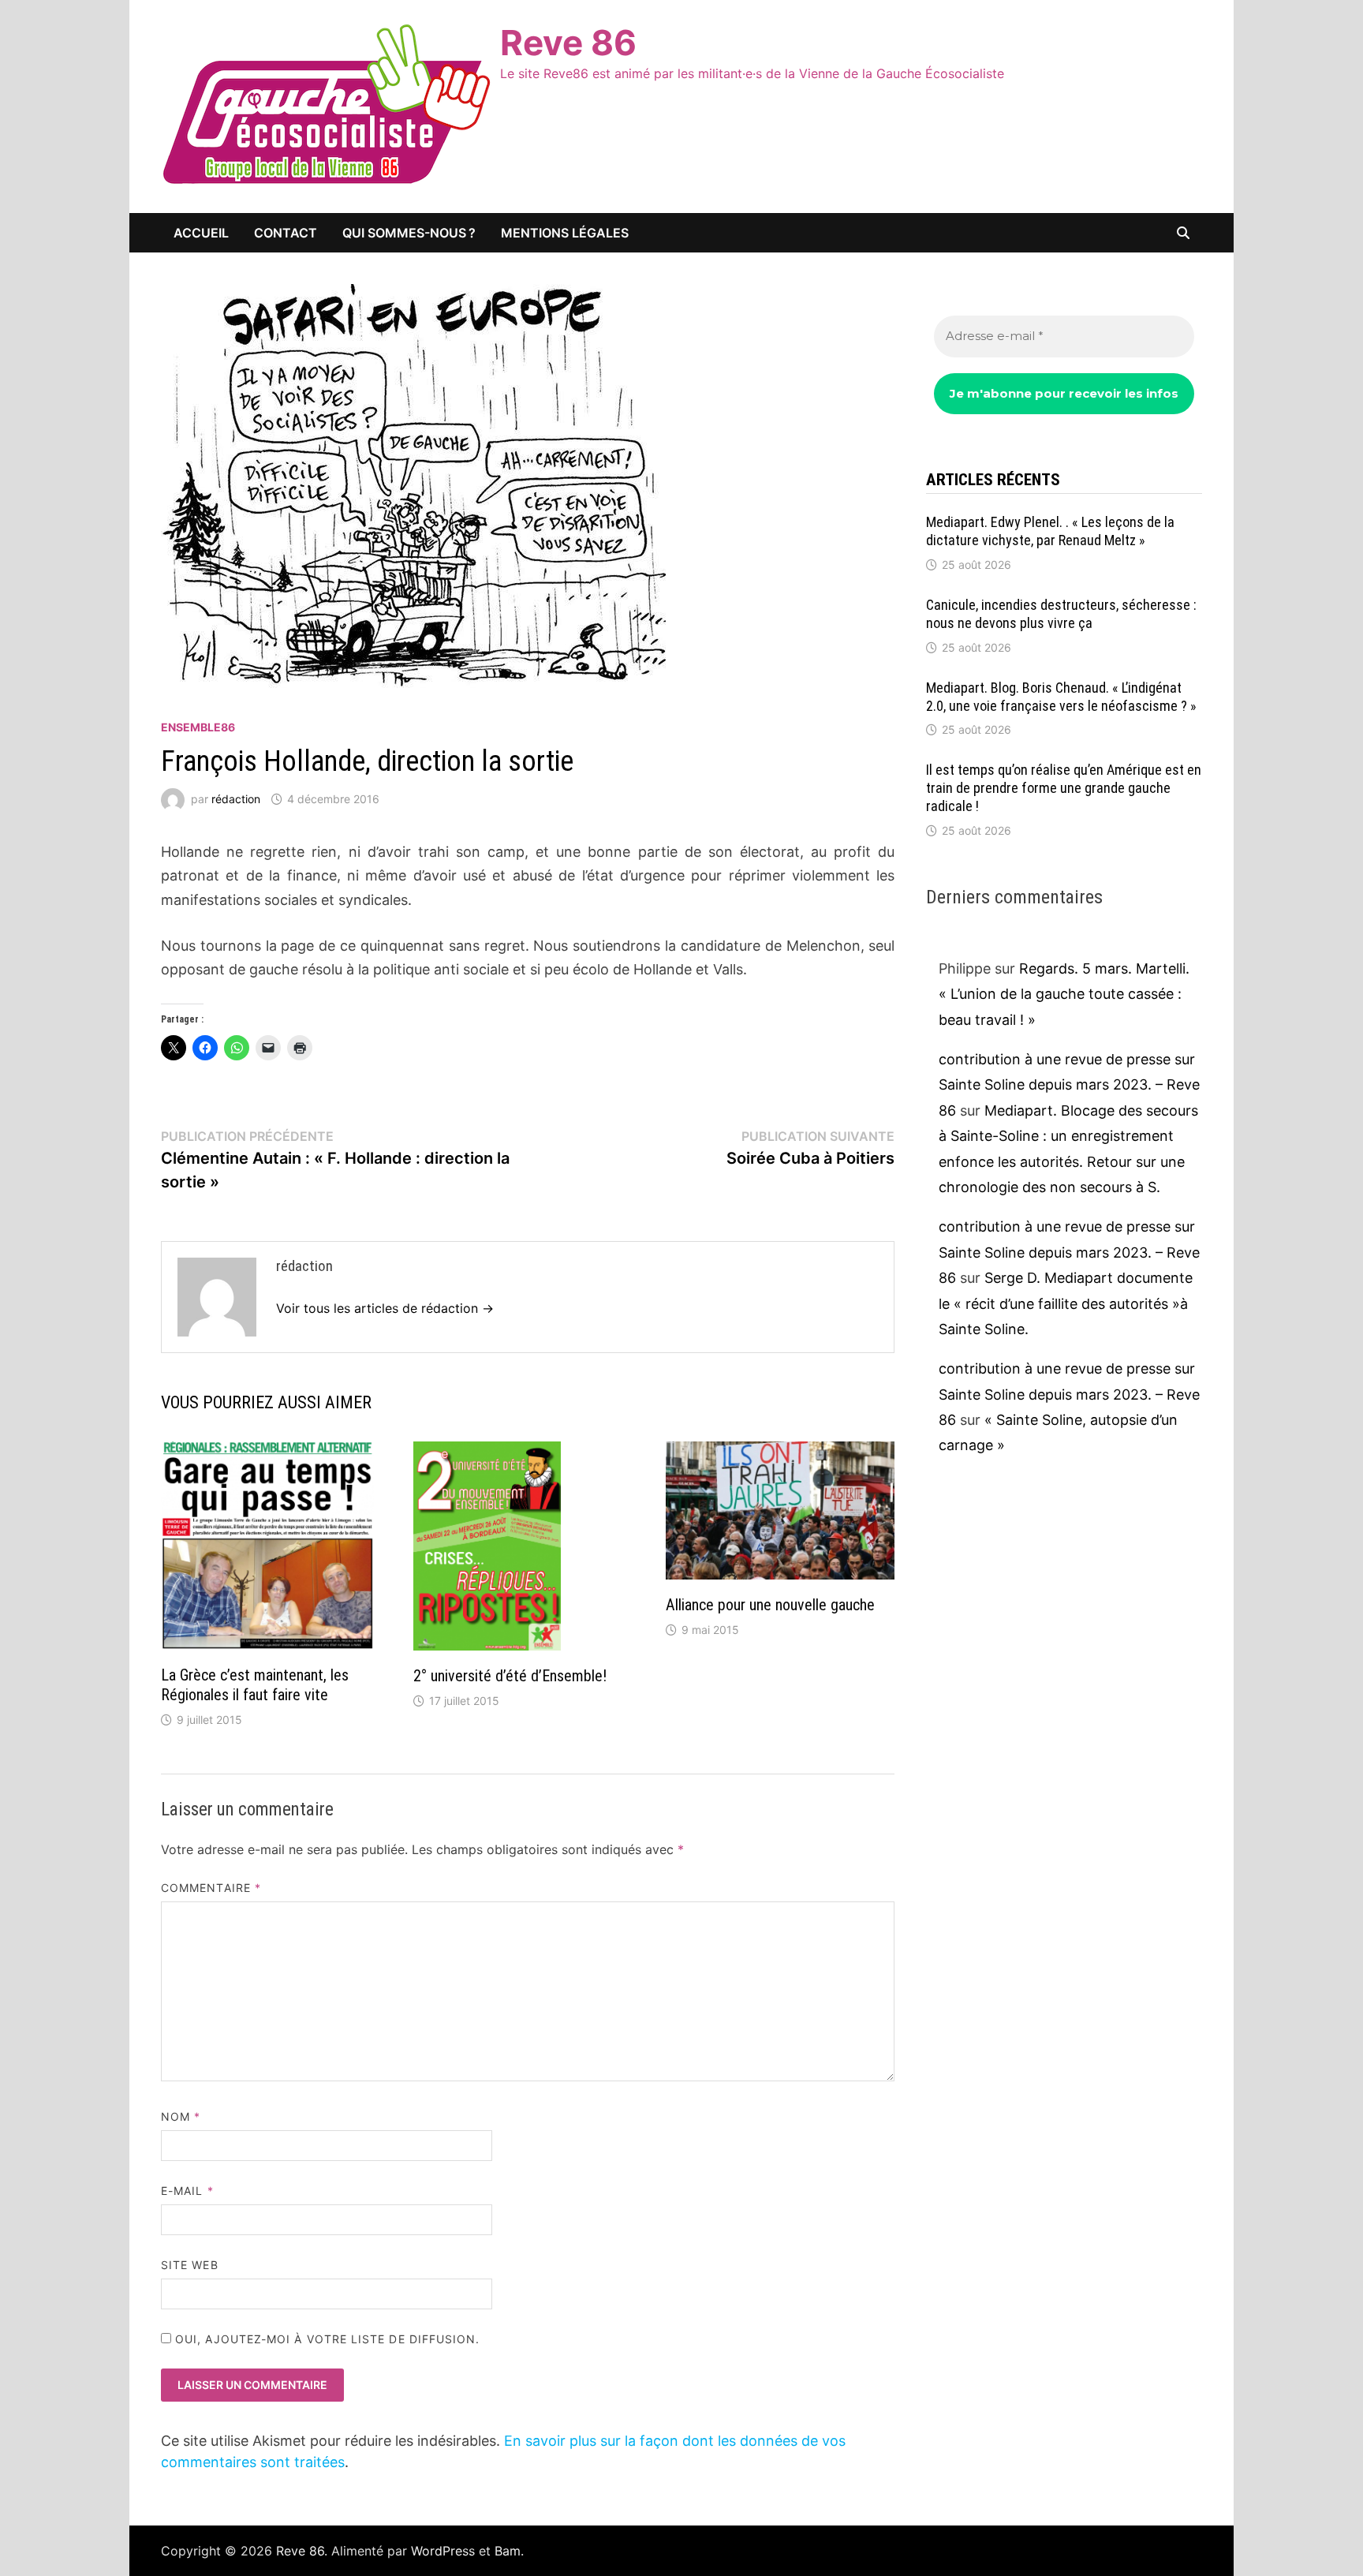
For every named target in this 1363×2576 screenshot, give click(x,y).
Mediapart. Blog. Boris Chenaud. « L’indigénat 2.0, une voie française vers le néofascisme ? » (1061, 697)
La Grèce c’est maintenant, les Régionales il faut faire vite (255, 1685)
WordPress (443, 2551)
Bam (508, 2551)
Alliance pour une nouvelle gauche (770, 1605)
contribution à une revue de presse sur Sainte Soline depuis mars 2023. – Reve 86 (1069, 1085)
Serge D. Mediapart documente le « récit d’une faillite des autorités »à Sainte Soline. (1066, 1303)
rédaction (236, 799)
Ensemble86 (198, 727)
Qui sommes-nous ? (409, 233)
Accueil (201, 233)
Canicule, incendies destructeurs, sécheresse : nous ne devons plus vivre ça (1061, 614)
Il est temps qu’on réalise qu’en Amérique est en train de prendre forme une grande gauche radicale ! (1064, 788)
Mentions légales (565, 233)
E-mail (187, 2191)
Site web (190, 2265)
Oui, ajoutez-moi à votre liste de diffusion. (326, 2339)
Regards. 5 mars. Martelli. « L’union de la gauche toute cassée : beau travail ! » (1064, 994)
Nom (181, 2116)
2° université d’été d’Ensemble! (510, 1676)
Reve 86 (568, 43)
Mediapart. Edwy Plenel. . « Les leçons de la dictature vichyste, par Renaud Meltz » (1050, 531)
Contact (286, 233)
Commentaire (211, 1888)
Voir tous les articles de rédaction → (385, 1308)
